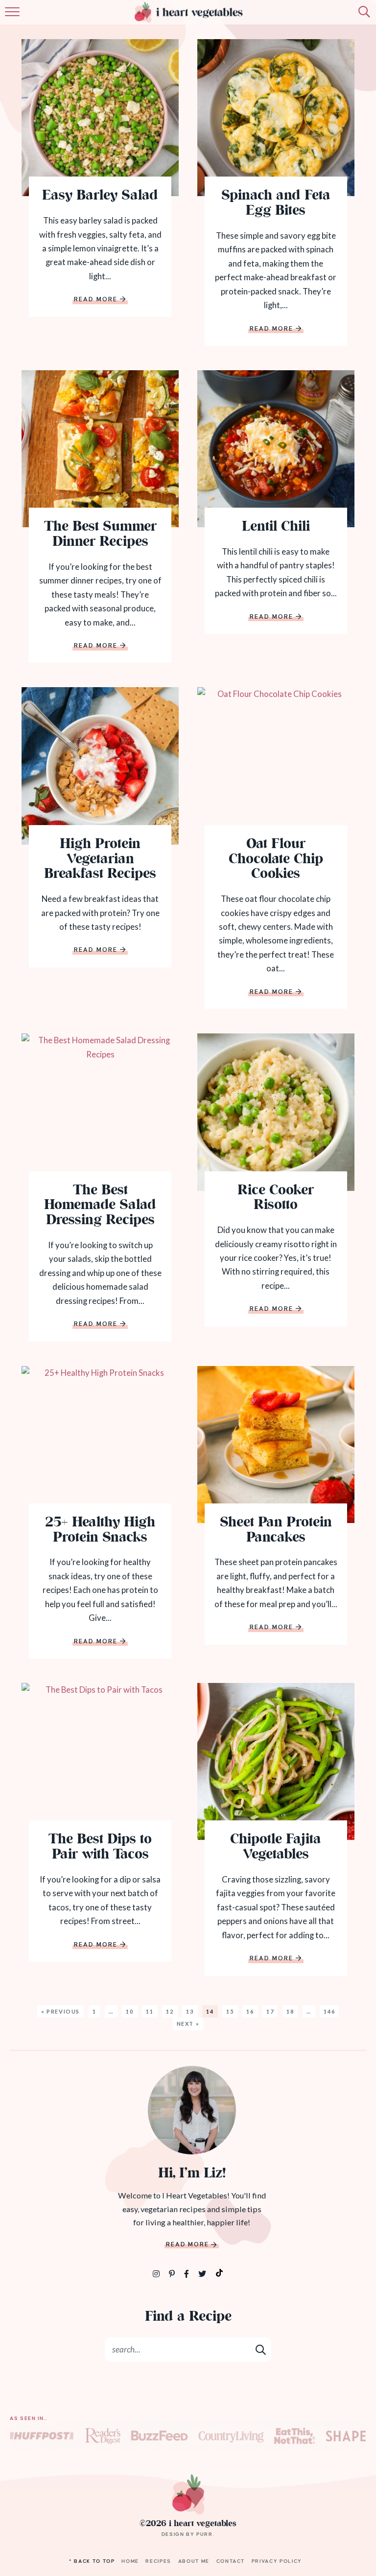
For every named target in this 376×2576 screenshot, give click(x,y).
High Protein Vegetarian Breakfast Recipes (100, 860)
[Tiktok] (219, 2272)
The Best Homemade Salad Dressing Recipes (100, 1206)
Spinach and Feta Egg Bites (276, 204)
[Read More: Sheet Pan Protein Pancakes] (276, 1445)
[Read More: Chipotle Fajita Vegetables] (276, 1761)
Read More (96, 300)
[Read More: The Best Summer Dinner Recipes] (100, 449)
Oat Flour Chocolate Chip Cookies (276, 860)
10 (129, 2011)
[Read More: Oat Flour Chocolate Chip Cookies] (276, 766)
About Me (194, 2561)
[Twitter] (203, 2274)
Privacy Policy (277, 2561)
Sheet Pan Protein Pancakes (276, 1531)
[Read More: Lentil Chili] (276, 449)
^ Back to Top (92, 2561)
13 (190, 2011)
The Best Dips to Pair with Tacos (100, 1848)
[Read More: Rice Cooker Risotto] (276, 1112)
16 (250, 2011)
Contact (231, 2561)
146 (329, 2011)
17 (270, 2011)
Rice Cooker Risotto (276, 1199)
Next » (188, 2024)
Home (130, 2561)
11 (150, 2011)
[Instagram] (157, 2274)
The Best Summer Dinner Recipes (100, 535)
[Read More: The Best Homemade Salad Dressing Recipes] (100, 1112)
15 (230, 2011)
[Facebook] (187, 2274)
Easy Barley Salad (100, 196)
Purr (205, 2534)
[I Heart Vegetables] (188, 2494)
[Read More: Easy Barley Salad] (100, 118)
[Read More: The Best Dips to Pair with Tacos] (100, 1761)
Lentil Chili (276, 527)
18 (290, 2011)
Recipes (158, 2561)
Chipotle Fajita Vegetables (276, 1848)
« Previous (61, 2011)
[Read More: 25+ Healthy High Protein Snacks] (100, 1445)
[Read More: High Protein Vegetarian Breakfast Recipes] (100, 766)
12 (170, 2011)
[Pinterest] (173, 2274)
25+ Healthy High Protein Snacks (100, 1531)
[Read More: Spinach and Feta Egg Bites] (276, 118)
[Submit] (261, 2349)
